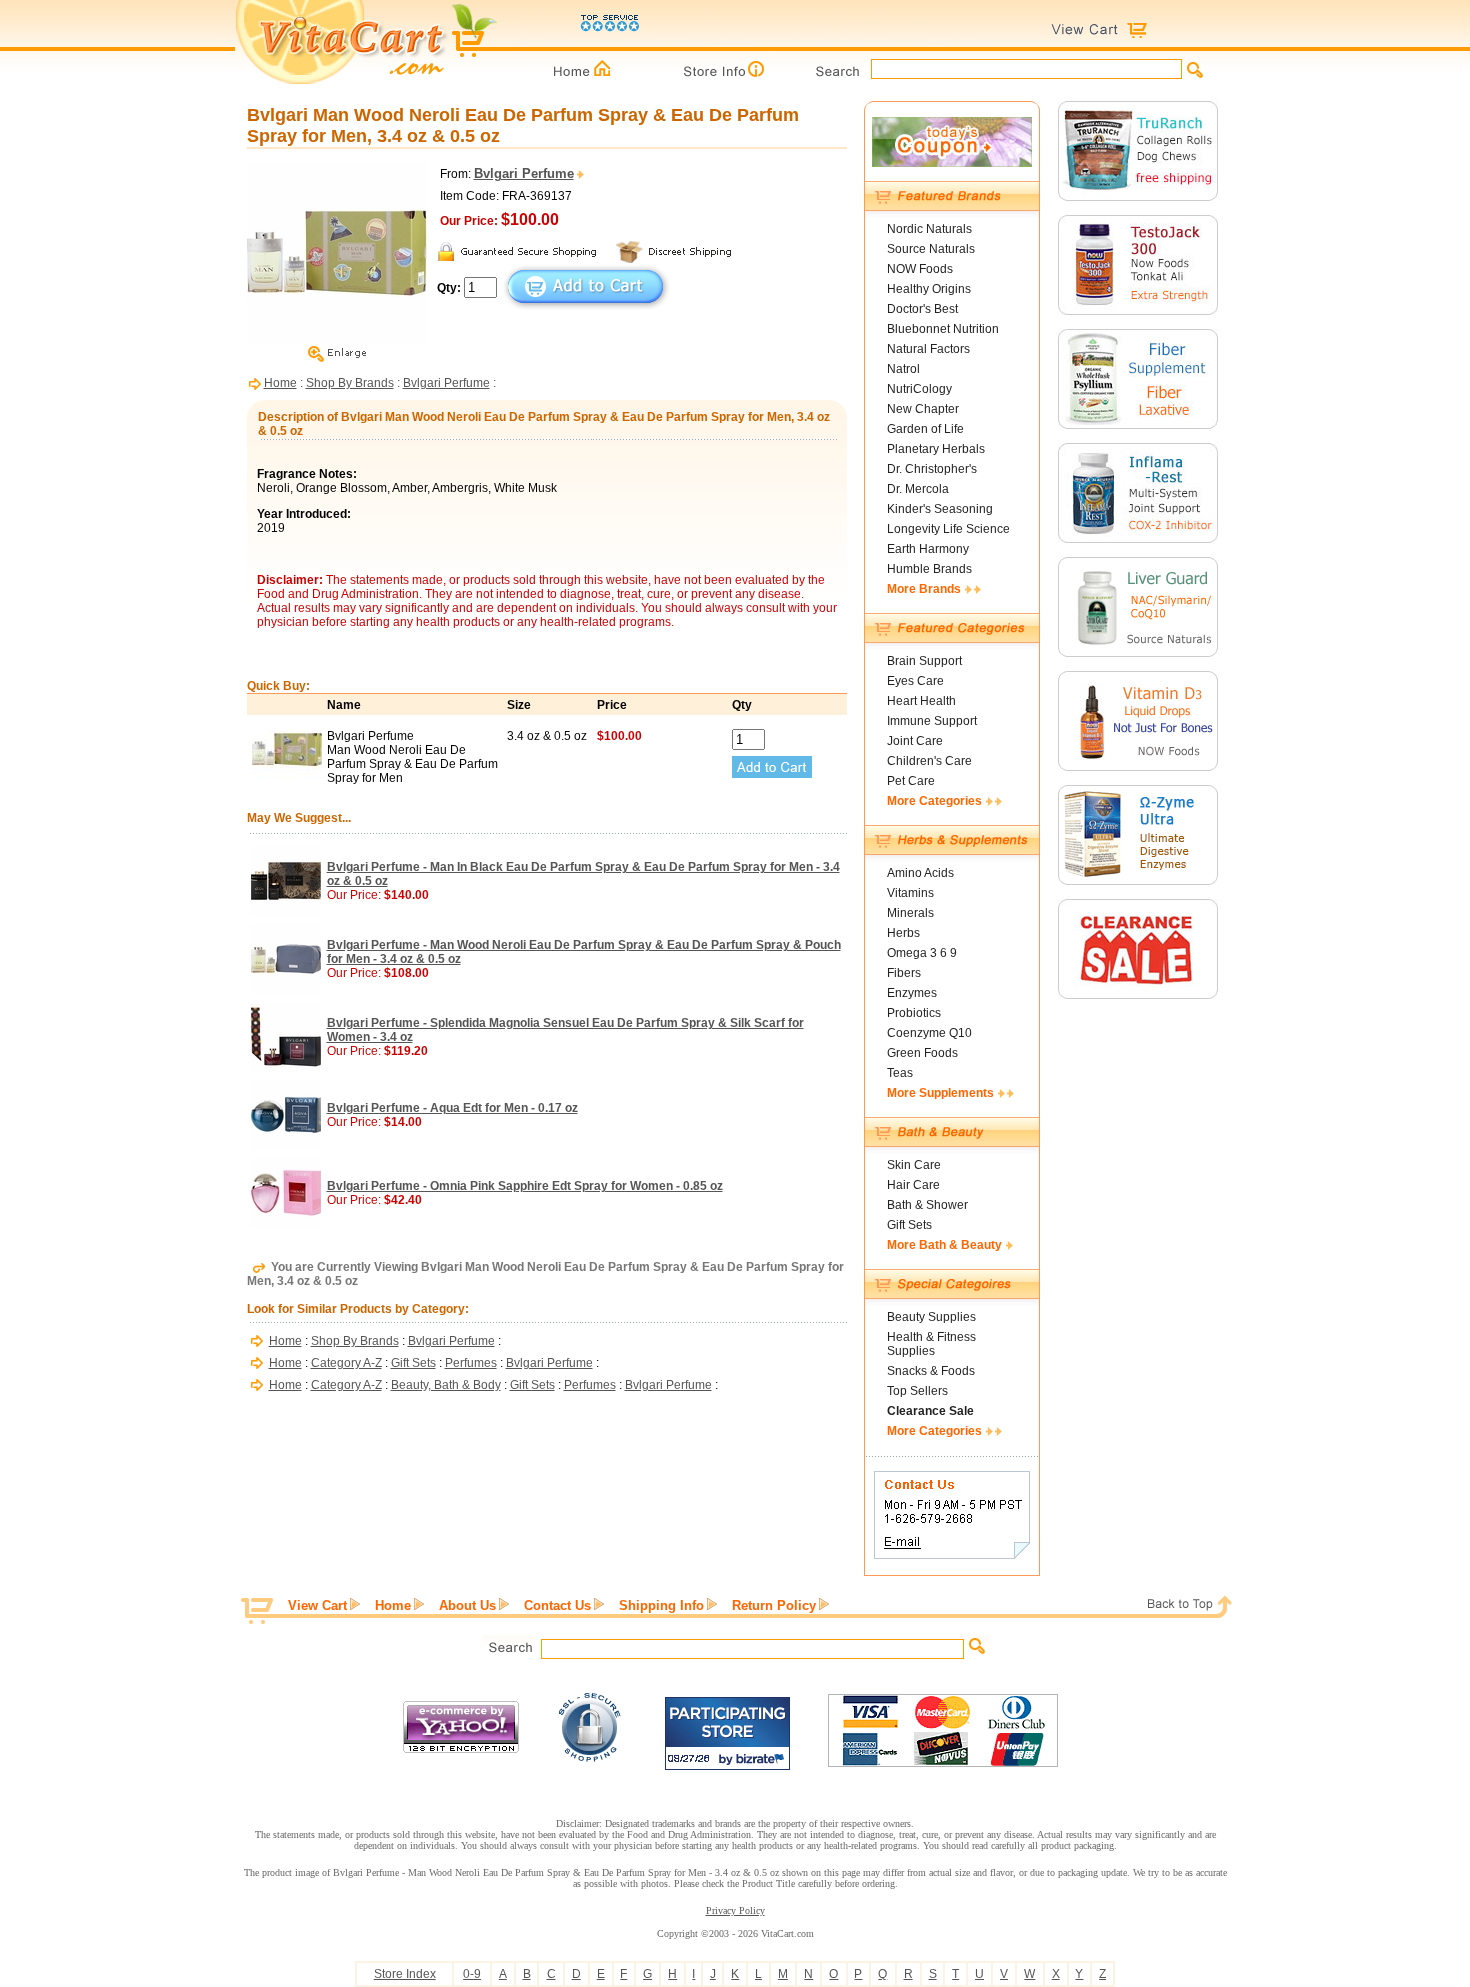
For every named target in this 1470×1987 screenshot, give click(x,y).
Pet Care (911, 781)
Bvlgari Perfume (446, 383)
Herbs (903, 933)
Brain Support (924, 661)
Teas (900, 1073)
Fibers (904, 973)
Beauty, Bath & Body (446, 1385)
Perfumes (471, 1363)
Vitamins (910, 893)
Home (280, 383)
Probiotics (914, 1013)
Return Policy (774, 1605)
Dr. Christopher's (932, 469)
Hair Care (913, 1185)
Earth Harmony (928, 549)
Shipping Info (661, 1605)
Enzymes (912, 993)
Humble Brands (929, 569)
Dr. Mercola (918, 489)
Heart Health (921, 701)
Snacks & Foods (931, 1371)
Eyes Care (915, 681)
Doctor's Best (922, 309)
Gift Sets (413, 1363)
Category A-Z (346, 1363)
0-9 (472, 1974)
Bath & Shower (927, 1205)
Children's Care (929, 761)
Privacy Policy (735, 1910)
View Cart (317, 1605)
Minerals (910, 913)
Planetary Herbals (936, 449)
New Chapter (923, 409)
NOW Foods (920, 269)
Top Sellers (917, 1391)
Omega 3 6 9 (922, 953)
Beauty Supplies (931, 1317)
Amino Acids (920, 873)
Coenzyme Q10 (929, 1033)
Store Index (405, 1974)
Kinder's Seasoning (940, 509)
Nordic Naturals (929, 229)
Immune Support (932, 721)
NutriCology (919, 389)
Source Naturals (931, 249)
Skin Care (914, 1165)
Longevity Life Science (948, 529)
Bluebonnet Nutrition (943, 329)
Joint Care (915, 741)
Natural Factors (928, 349)
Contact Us (557, 1605)
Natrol (903, 369)
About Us (467, 1605)
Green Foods (922, 1053)
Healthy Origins (929, 289)
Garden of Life (925, 429)
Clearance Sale (930, 1411)
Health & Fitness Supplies (931, 1344)
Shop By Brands (350, 383)
